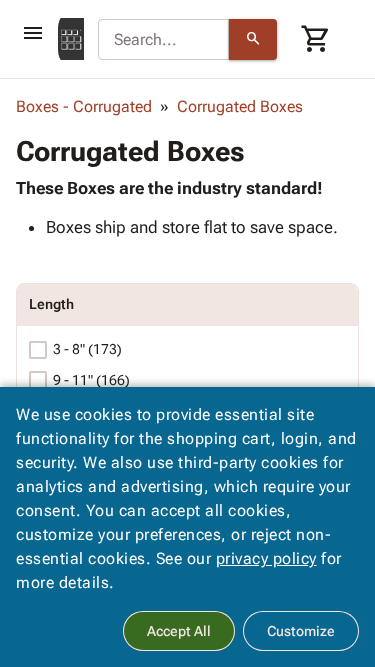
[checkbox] (38, 350)
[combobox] (163, 40)
